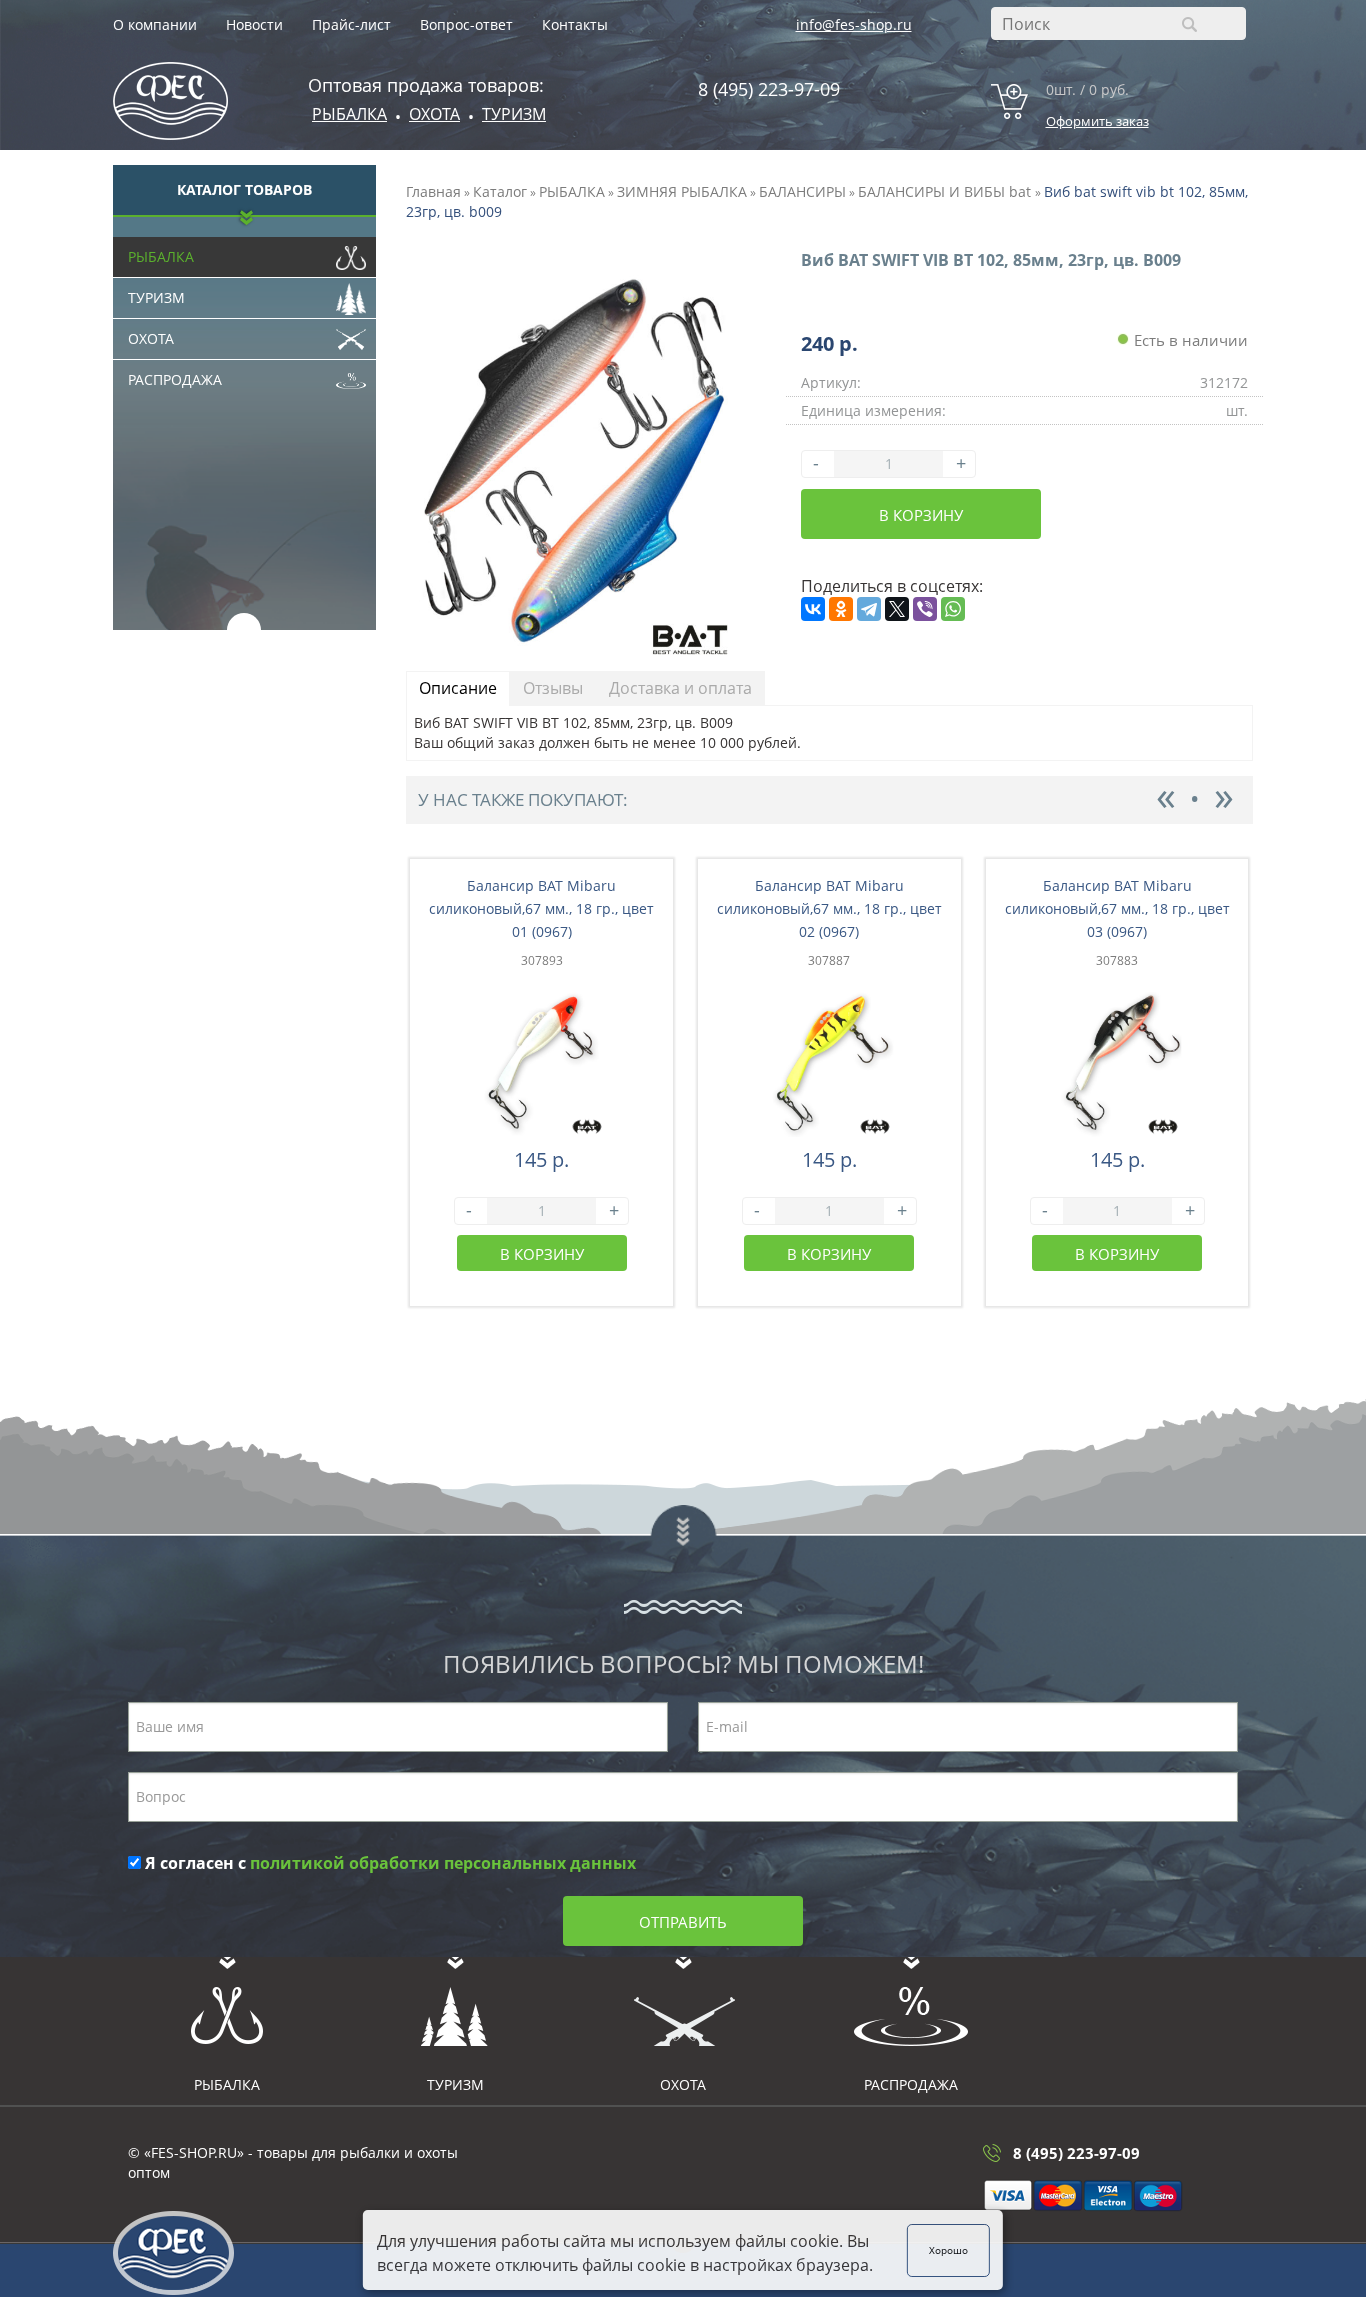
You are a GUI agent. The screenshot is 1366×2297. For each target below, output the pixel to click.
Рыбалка (349, 114)
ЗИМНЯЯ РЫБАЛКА (682, 191)
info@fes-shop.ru (854, 24)
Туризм (514, 114)
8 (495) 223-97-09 (769, 89)
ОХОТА (434, 114)
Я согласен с (388, 1863)
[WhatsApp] (953, 609)
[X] (897, 609)
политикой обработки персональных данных (443, 1863)
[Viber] (925, 609)
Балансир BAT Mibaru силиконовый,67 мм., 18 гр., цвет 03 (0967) (1117, 908)
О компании (155, 24)
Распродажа (175, 379)
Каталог (500, 191)
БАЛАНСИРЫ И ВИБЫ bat (946, 191)
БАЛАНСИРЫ (802, 191)
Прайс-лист (351, 24)
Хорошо (948, 2250)
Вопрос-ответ (466, 24)
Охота (151, 338)
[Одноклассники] (841, 609)
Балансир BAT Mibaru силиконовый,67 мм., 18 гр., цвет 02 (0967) (829, 908)
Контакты (575, 24)
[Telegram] (869, 609)
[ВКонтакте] (813, 609)
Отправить (683, 1922)
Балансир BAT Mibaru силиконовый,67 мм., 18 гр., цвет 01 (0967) (541, 908)
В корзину (921, 515)
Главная (433, 191)
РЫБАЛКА (572, 191)
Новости (254, 24)
